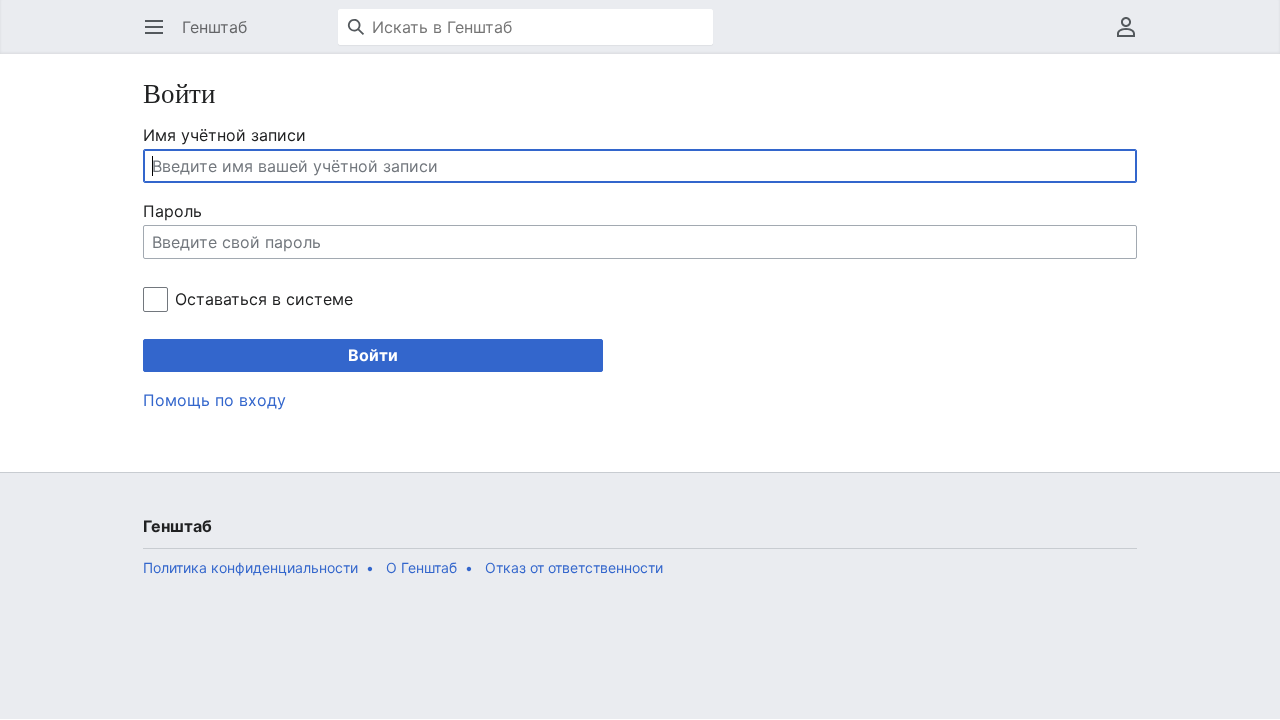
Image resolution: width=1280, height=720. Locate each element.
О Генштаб (421, 567)
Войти (373, 355)
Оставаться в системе (263, 299)
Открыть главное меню (160, 37)
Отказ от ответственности (574, 567)
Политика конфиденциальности (250, 567)
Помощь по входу (214, 400)
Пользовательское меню (1132, 37)
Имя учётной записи (224, 135)
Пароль (172, 211)
